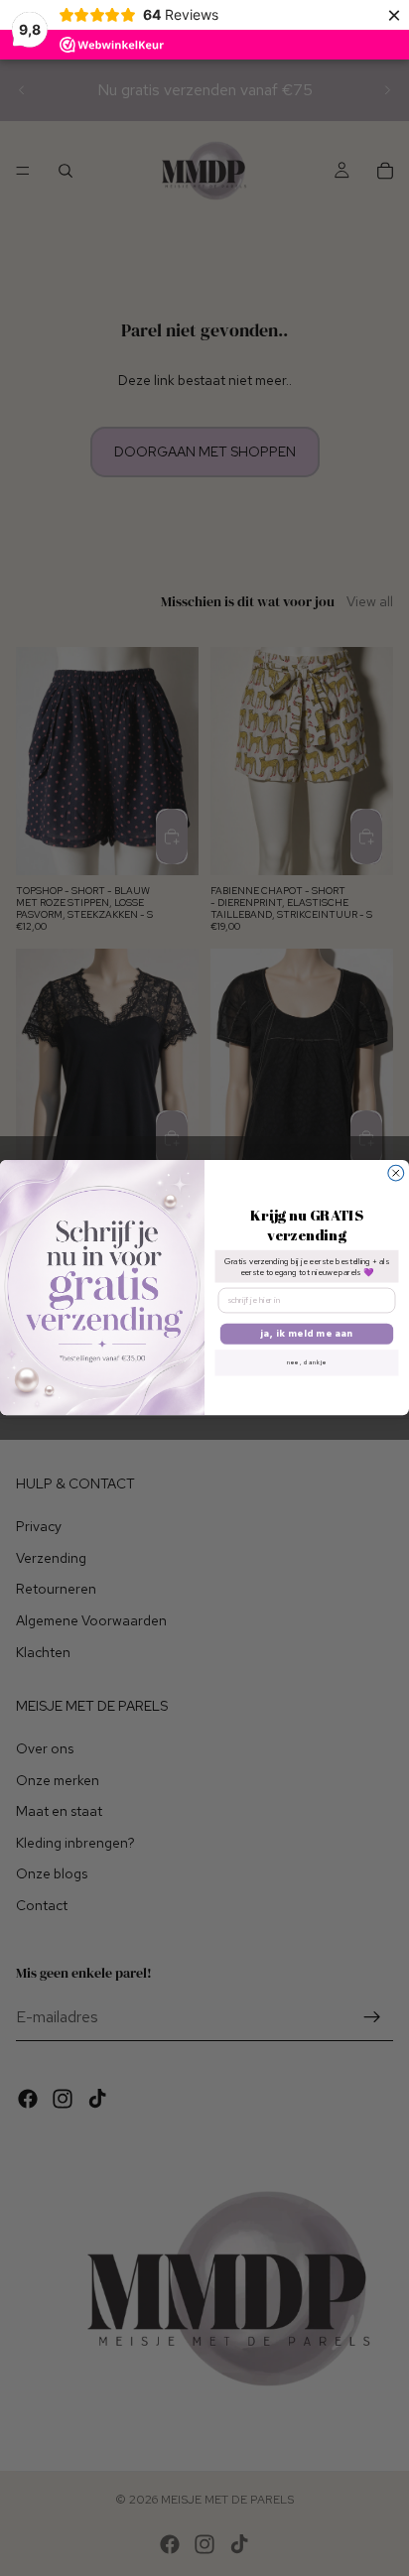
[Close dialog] (396, 1174)
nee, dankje (307, 1362)
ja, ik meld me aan (306, 1334)
